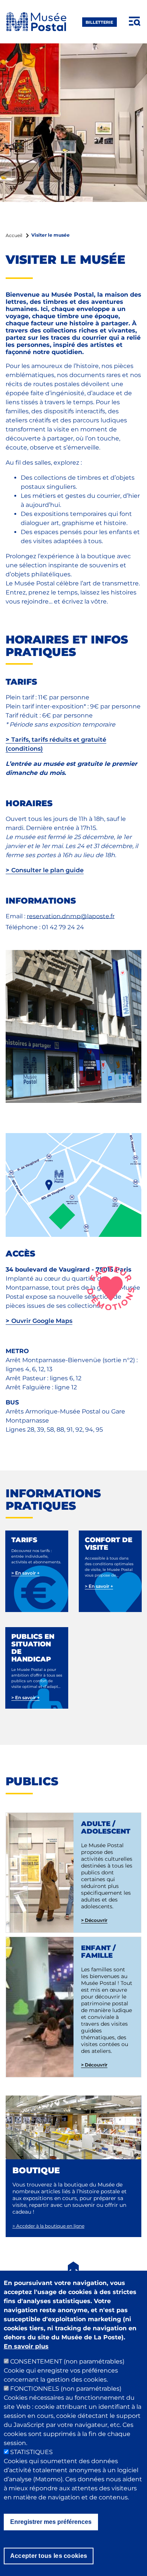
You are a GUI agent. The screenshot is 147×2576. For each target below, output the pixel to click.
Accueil (14, 235)
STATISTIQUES (31, 2452)
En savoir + (25, 1573)
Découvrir (96, 1920)
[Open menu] (135, 22)
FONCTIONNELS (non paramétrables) (66, 2389)
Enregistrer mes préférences (51, 2522)
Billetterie (99, 22)
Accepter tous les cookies (49, 2556)
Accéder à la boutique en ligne (48, 2226)
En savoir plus (26, 2346)
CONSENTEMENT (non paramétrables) (67, 2361)
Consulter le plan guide (47, 870)
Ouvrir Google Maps (42, 1321)
